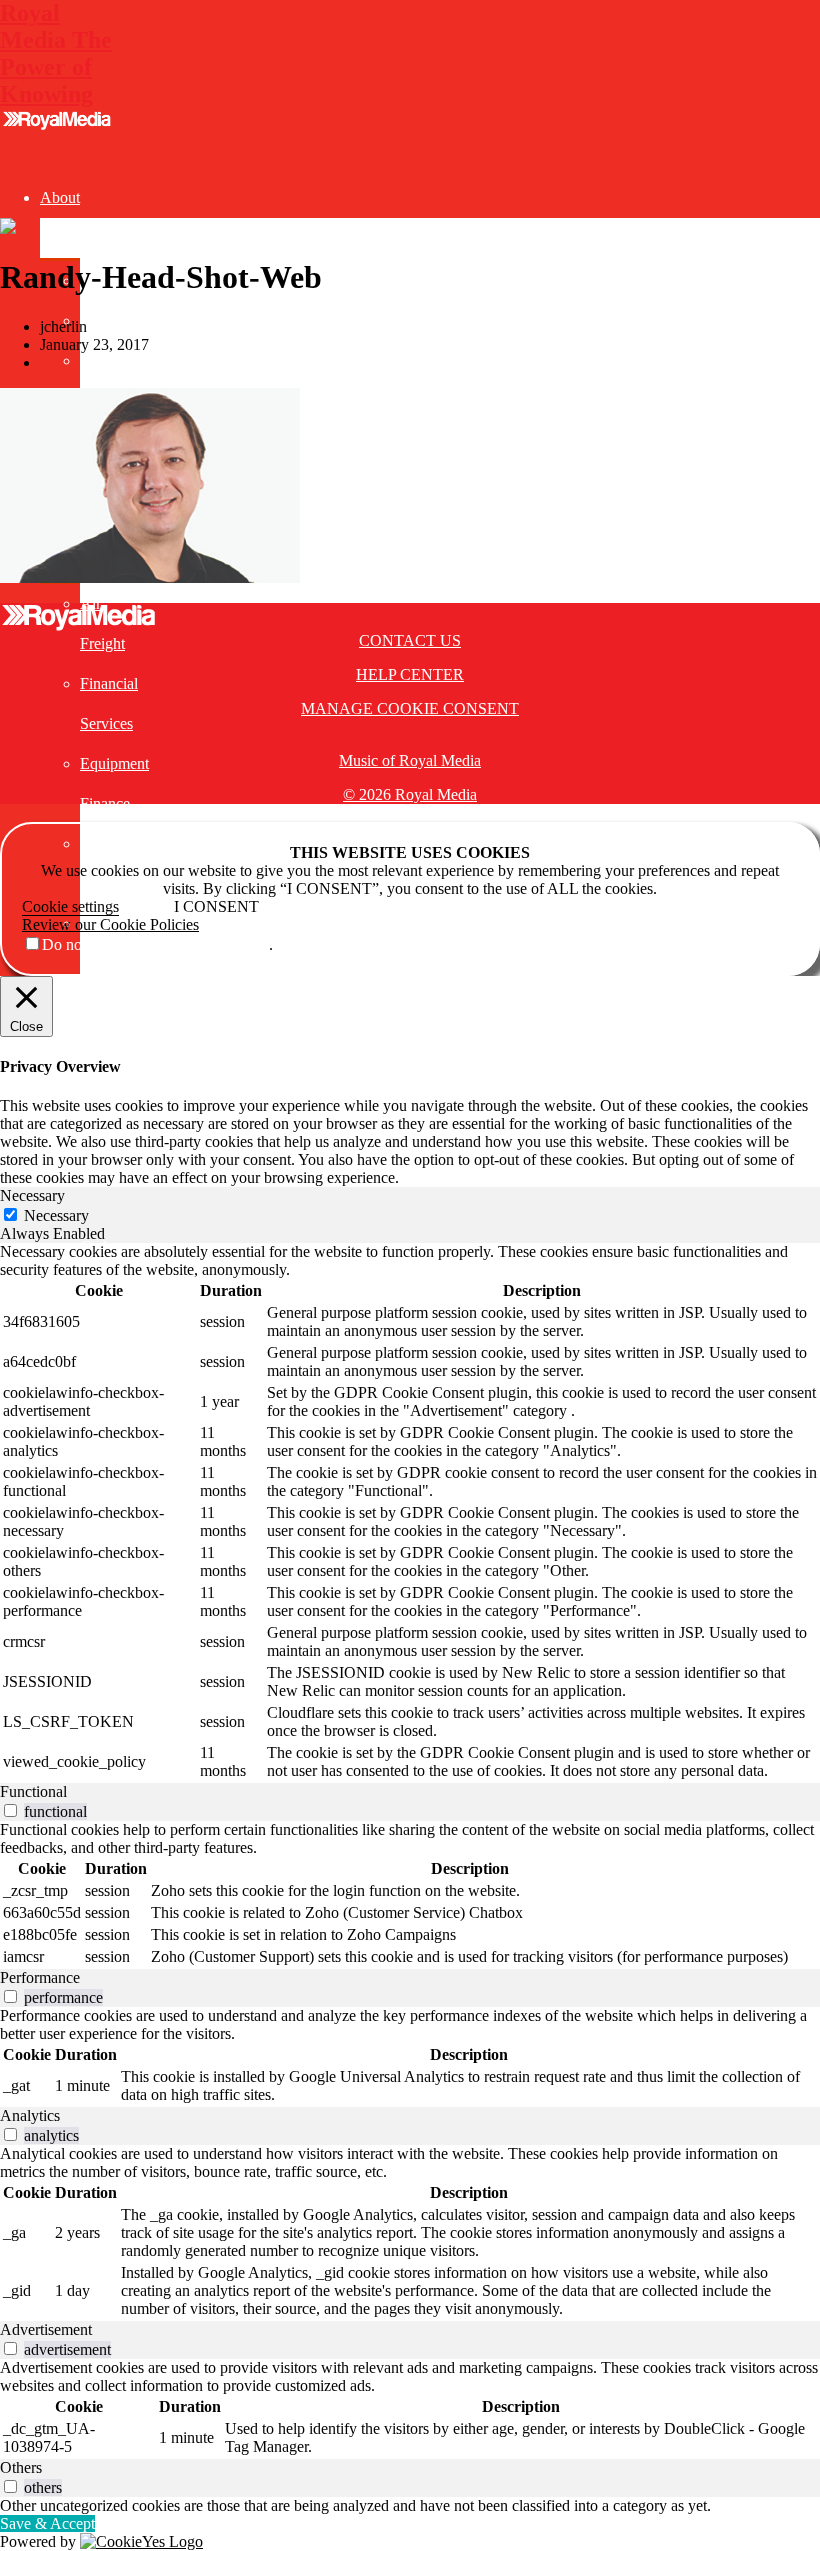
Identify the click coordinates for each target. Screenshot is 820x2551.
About (60, 197)
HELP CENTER (410, 674)
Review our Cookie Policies (110, 924)
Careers (104, 360)
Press (96, 320)
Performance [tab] (40, 1977)
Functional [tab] (33, 1791)
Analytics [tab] (30, 2115)
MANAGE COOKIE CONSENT (410, 708)
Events (61, 1043)
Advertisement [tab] (46, 2329)
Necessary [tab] (32, 1195)
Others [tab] (21, 2467)
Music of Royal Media (410, 760)
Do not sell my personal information (155, 944)
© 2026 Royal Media (410, 794)
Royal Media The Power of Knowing (56, 53)
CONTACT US (410, 640)
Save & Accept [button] (47, 2523)
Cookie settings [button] (70, 906)
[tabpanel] (410, 1513)
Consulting (74, 1083)
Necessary (56, 1215)
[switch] (10, 1810)
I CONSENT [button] (216, 906)
